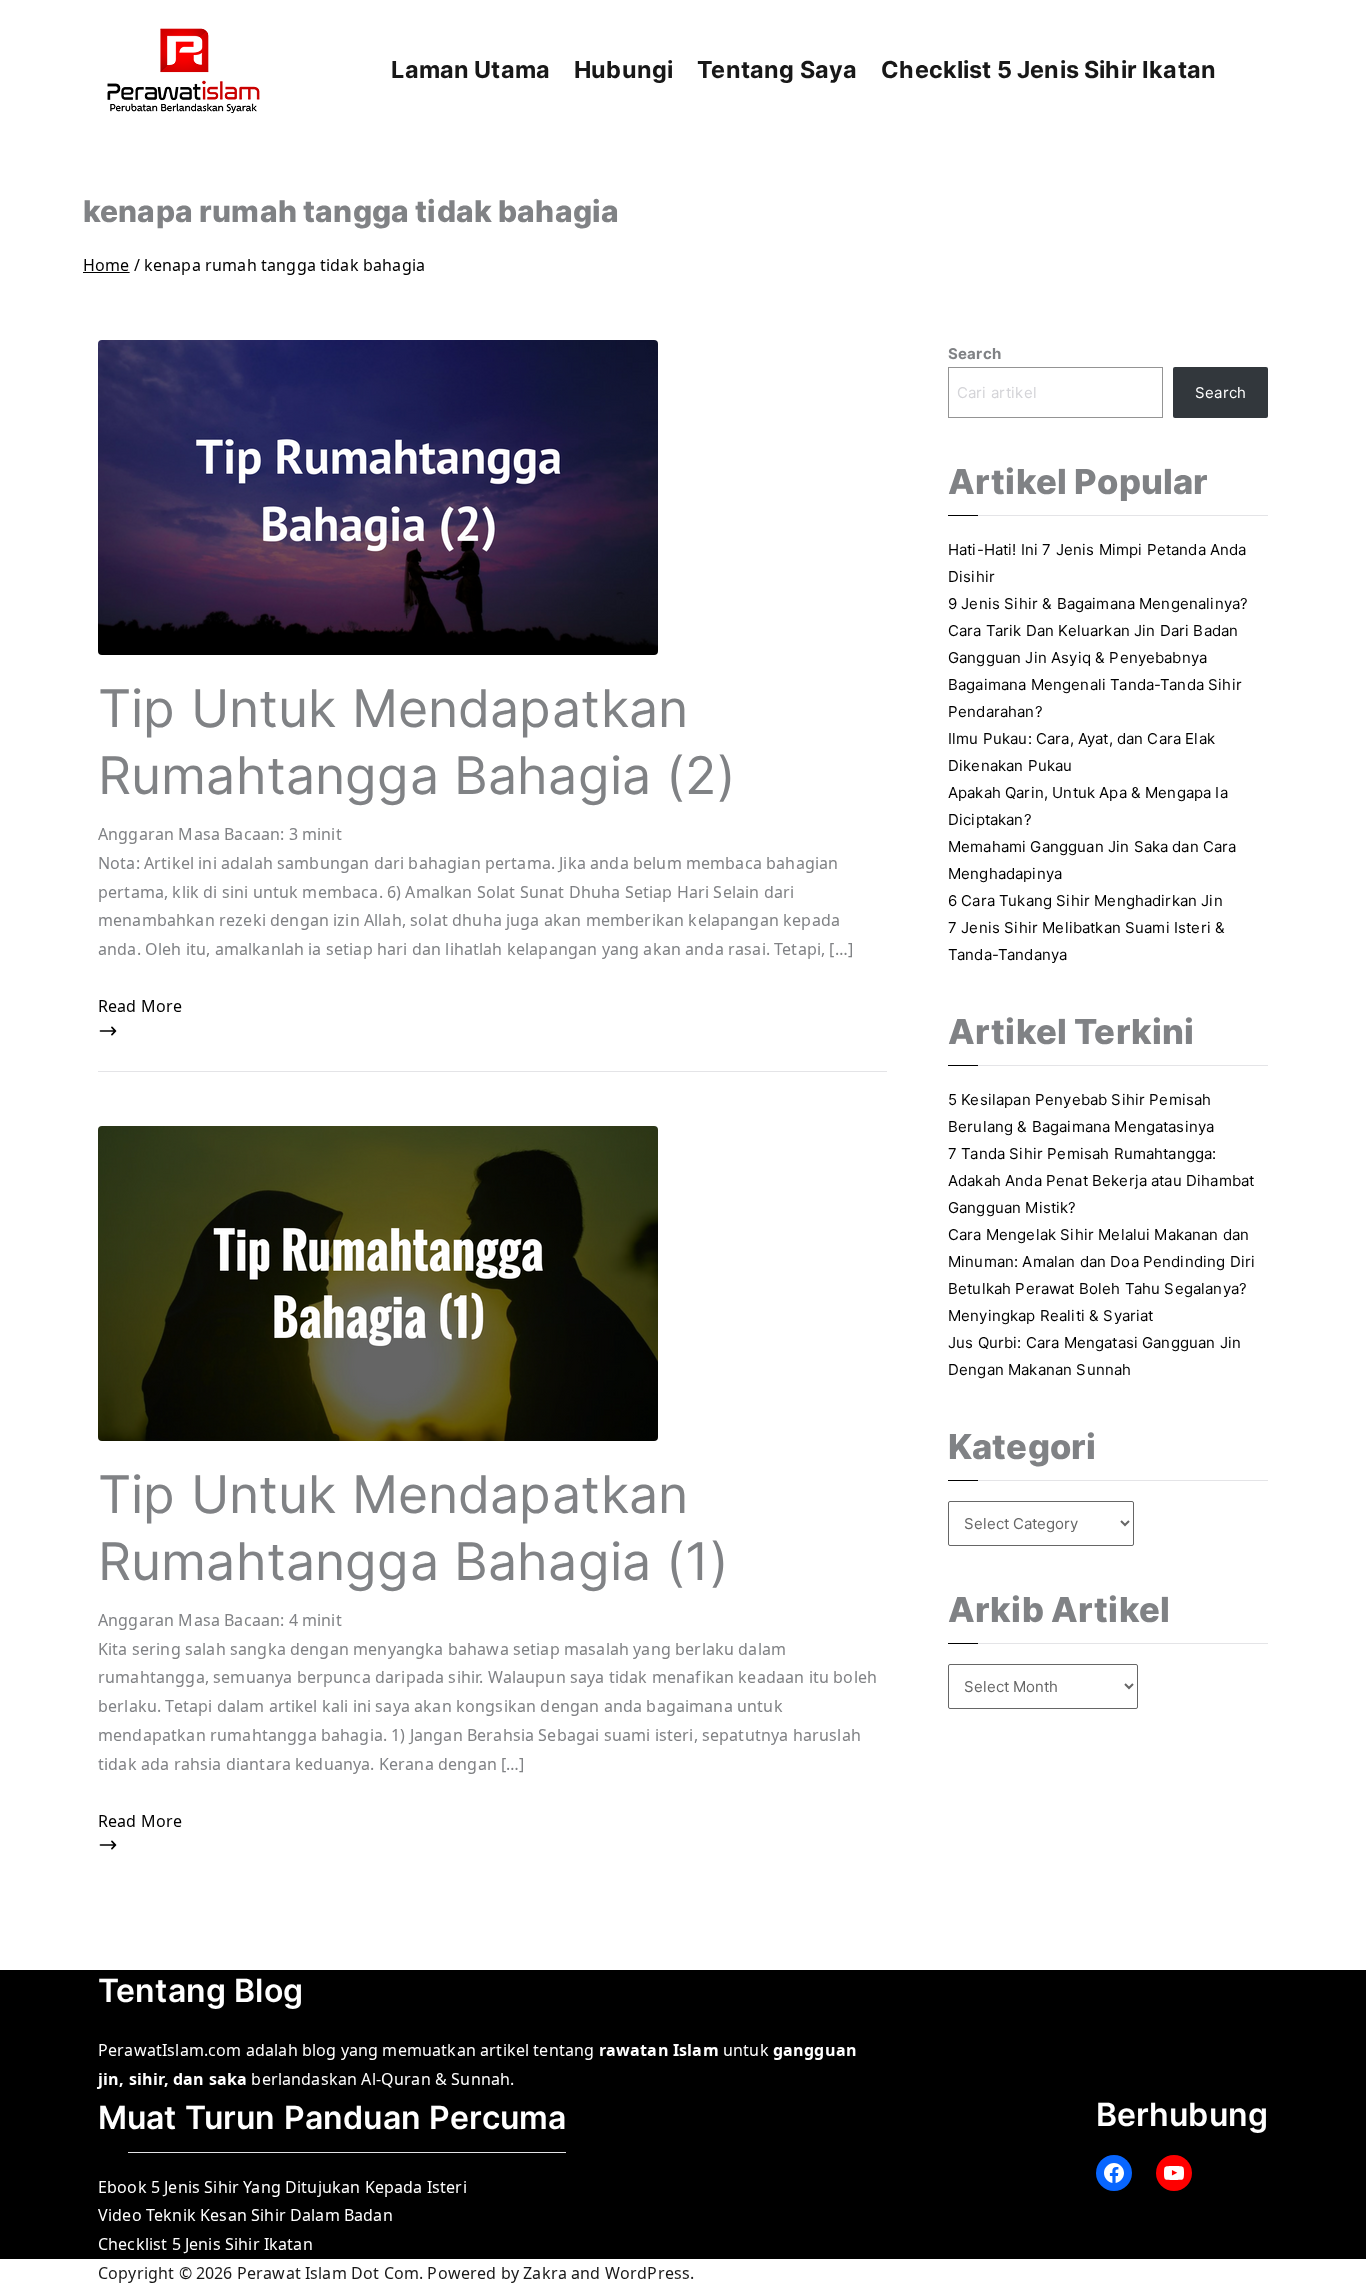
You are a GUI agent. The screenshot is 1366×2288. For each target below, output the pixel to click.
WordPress (647, 2273)
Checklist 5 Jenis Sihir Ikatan (1048, 69)
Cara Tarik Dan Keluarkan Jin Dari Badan (1093, 630)
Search (974, 353)
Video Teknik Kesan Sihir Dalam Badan (245, 2215)
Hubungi (623, 69)
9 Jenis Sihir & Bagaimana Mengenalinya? (1098, 603)
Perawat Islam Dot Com (328, 2273)
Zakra (545, 2273)
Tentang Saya (777, 69)
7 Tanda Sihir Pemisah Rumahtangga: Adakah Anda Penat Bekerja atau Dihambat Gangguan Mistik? (1101, 1180)
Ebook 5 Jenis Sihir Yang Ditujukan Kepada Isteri (282, 2187)
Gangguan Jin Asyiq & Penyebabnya (1077, 657)
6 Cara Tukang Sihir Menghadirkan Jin (1085, 900)
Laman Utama (470, 69)
